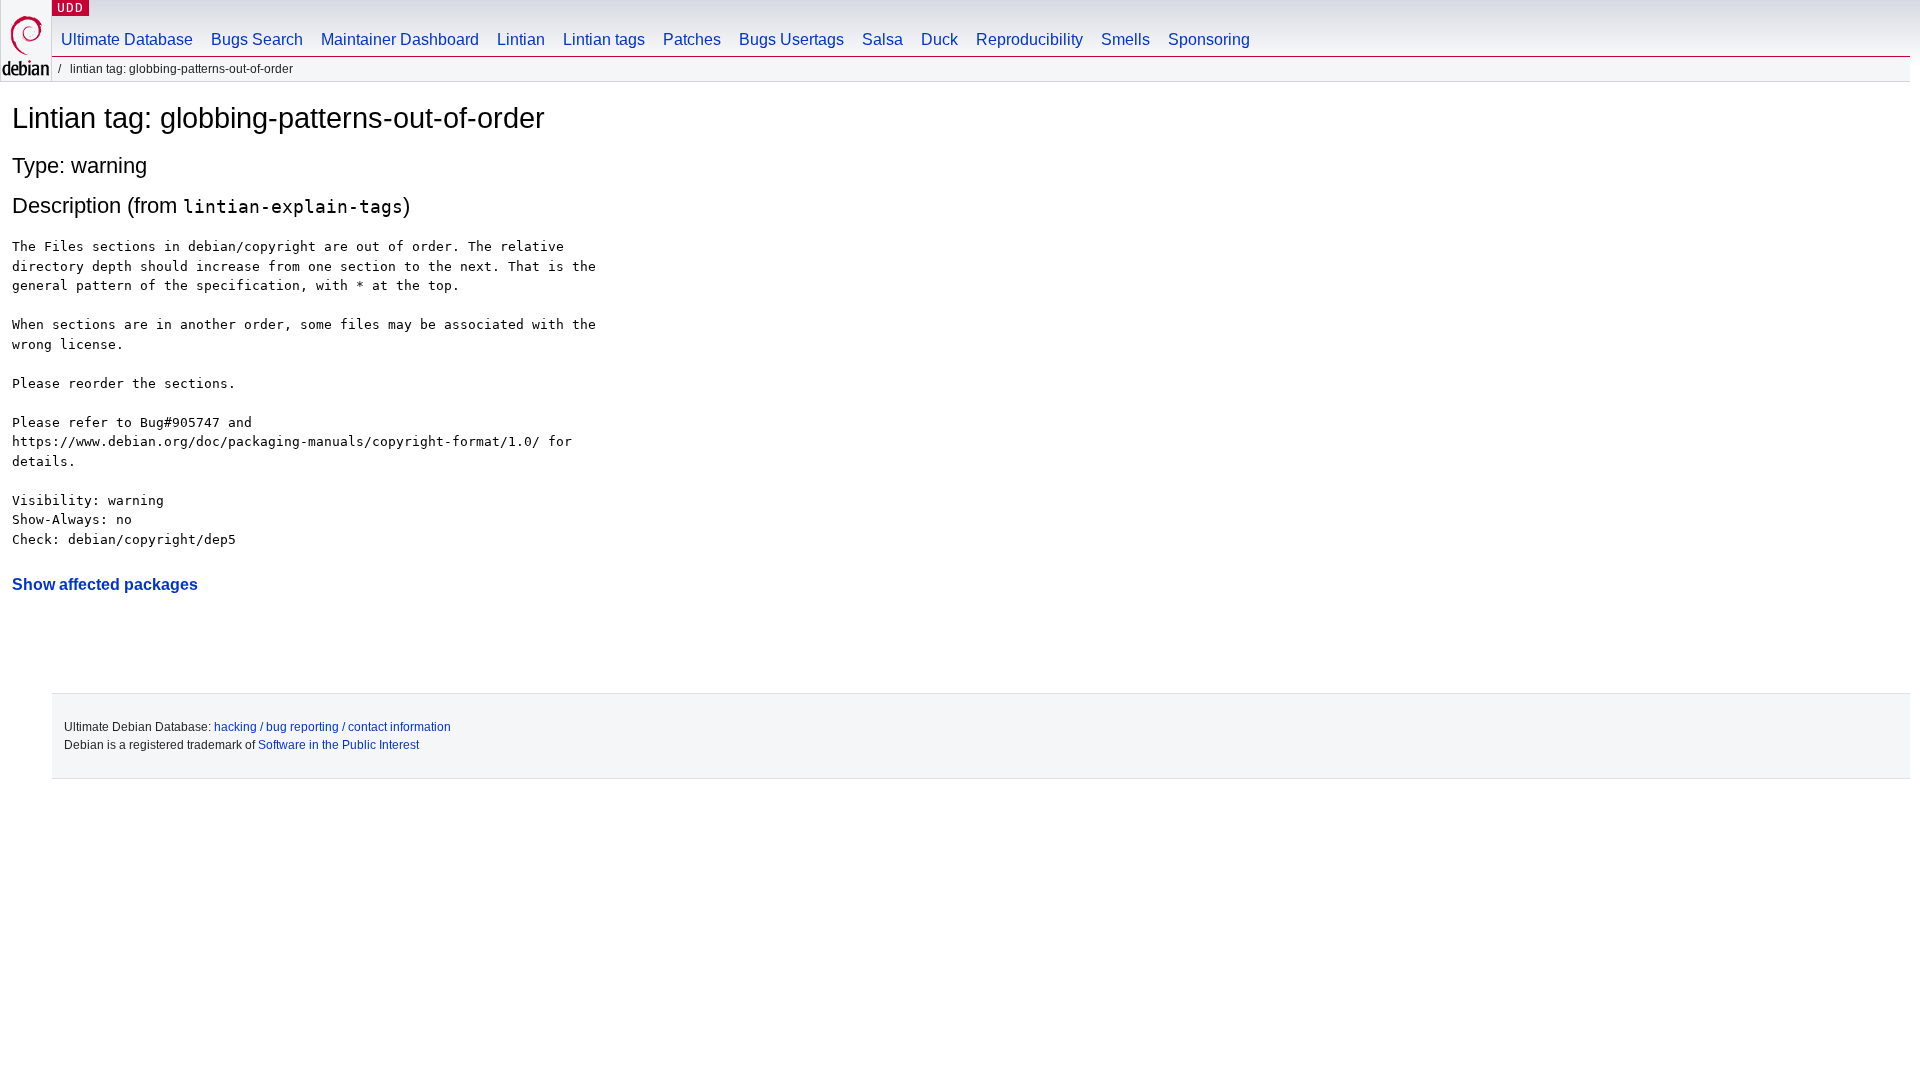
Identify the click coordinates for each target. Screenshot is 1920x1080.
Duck (939, 39)
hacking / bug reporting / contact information (332, 727)
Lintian (521, 39)
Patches (692, 39)
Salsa (882, 39)
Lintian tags (604, 39)
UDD (70, 7)
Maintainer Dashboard (400, 39)
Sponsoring (1209, 39)
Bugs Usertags (791, 39)
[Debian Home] (26, 40)
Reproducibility (1029, 39)
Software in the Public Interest (338, 745)
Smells (1125, 39)
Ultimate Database (127, 39)
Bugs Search (257, 39)
